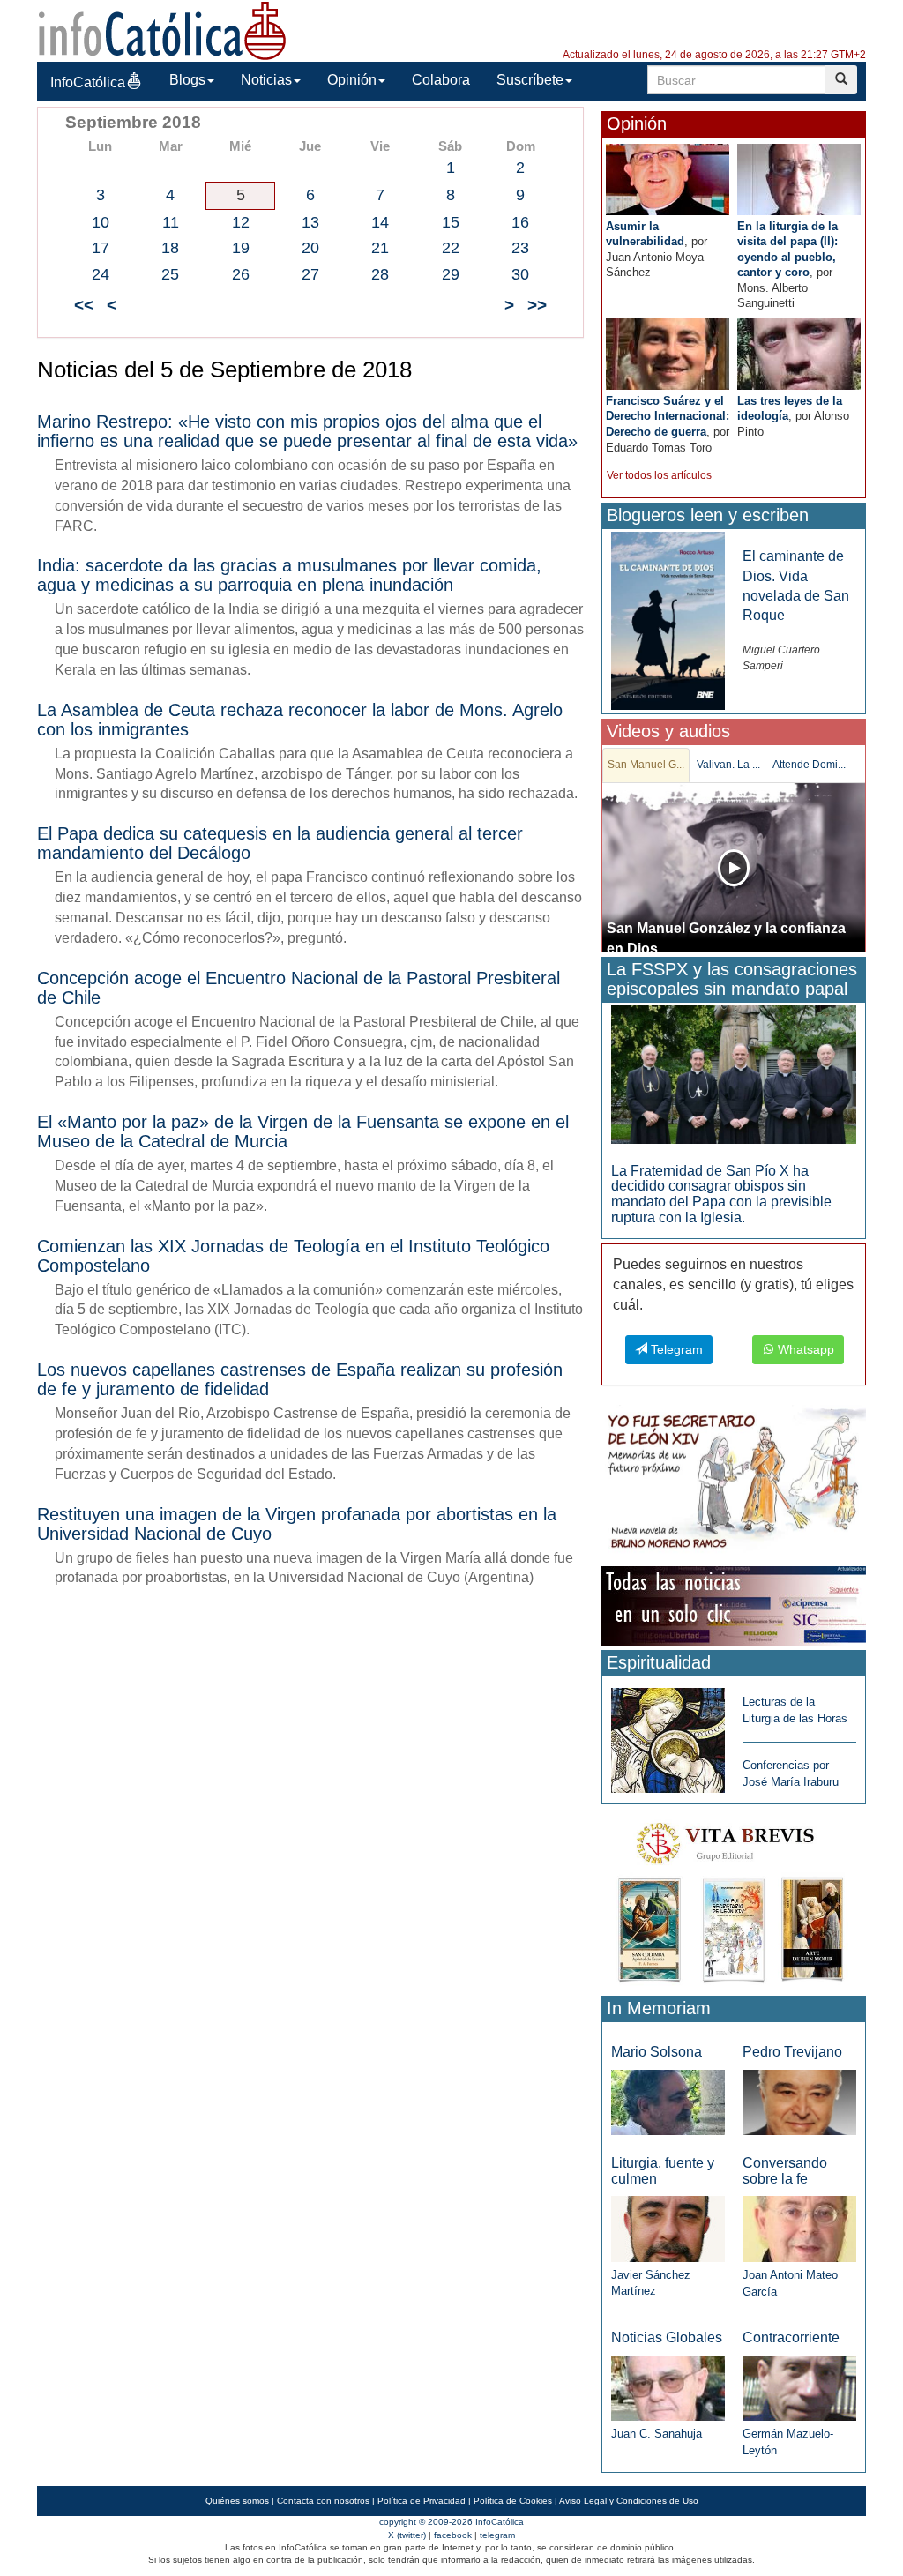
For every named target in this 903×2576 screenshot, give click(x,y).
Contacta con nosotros (323, 2501)
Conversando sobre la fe (785, 2171)
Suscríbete (530, 80)
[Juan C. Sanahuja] (668, 2387)
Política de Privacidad (422, 2501)
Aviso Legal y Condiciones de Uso (629, 2501)
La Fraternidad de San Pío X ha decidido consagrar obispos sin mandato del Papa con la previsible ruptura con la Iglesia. (721, 1194)
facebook (453, 2535)
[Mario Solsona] (668, 2101)
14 (380, 222)
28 (380, 274)
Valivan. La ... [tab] (728, 765)
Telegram (675, 1349)
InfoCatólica (88, 82)
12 (241, 222)
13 (310, 222)
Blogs (187, 80)
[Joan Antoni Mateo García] (799, 2228)
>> (537, 305)
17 (101, 248)
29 (451, 274)
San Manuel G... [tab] (646, 765)
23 (520, 248)
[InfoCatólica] (162, 30)
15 (451, 222)
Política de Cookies (513, 2501)
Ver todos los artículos (659, 475)
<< (84, 305)
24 (101, 274)
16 (520, 222)
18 (170, 248)
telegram (497, 2535)
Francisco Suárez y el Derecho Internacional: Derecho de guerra (668, 416)
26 (241, 274)
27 (310, 274)
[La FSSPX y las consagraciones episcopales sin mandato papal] (734, 1074)
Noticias (266, 80)
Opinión (352, 80)
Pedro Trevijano (792, 2052)
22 (451, 248)
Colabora (441, 80)
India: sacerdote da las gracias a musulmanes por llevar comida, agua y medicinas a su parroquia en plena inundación (289, 575)
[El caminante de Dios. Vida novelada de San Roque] (668, 620)
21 (380, 248)
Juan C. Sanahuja (657, 2434)
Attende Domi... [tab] (809, 765)
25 (170, 274)
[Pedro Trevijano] (799, 2101)
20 (310, 248)
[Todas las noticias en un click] (734, 1605)
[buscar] (841, 80)
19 (241, 248)
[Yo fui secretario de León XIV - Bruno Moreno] (734, 1482)
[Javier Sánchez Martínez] (668, 2228)
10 (101, 222)
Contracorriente (791, 2337)
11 (171, 222)
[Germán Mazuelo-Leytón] (799, 2387)
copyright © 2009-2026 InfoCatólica (451, 2522)
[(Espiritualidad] (668, 1735)
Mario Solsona (657, 2052)
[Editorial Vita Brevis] (734, 1899)
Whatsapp (804, 1349)
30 (520, 274)
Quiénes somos (237, 2501)
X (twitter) (407, 2535)
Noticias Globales (667, 2337)
